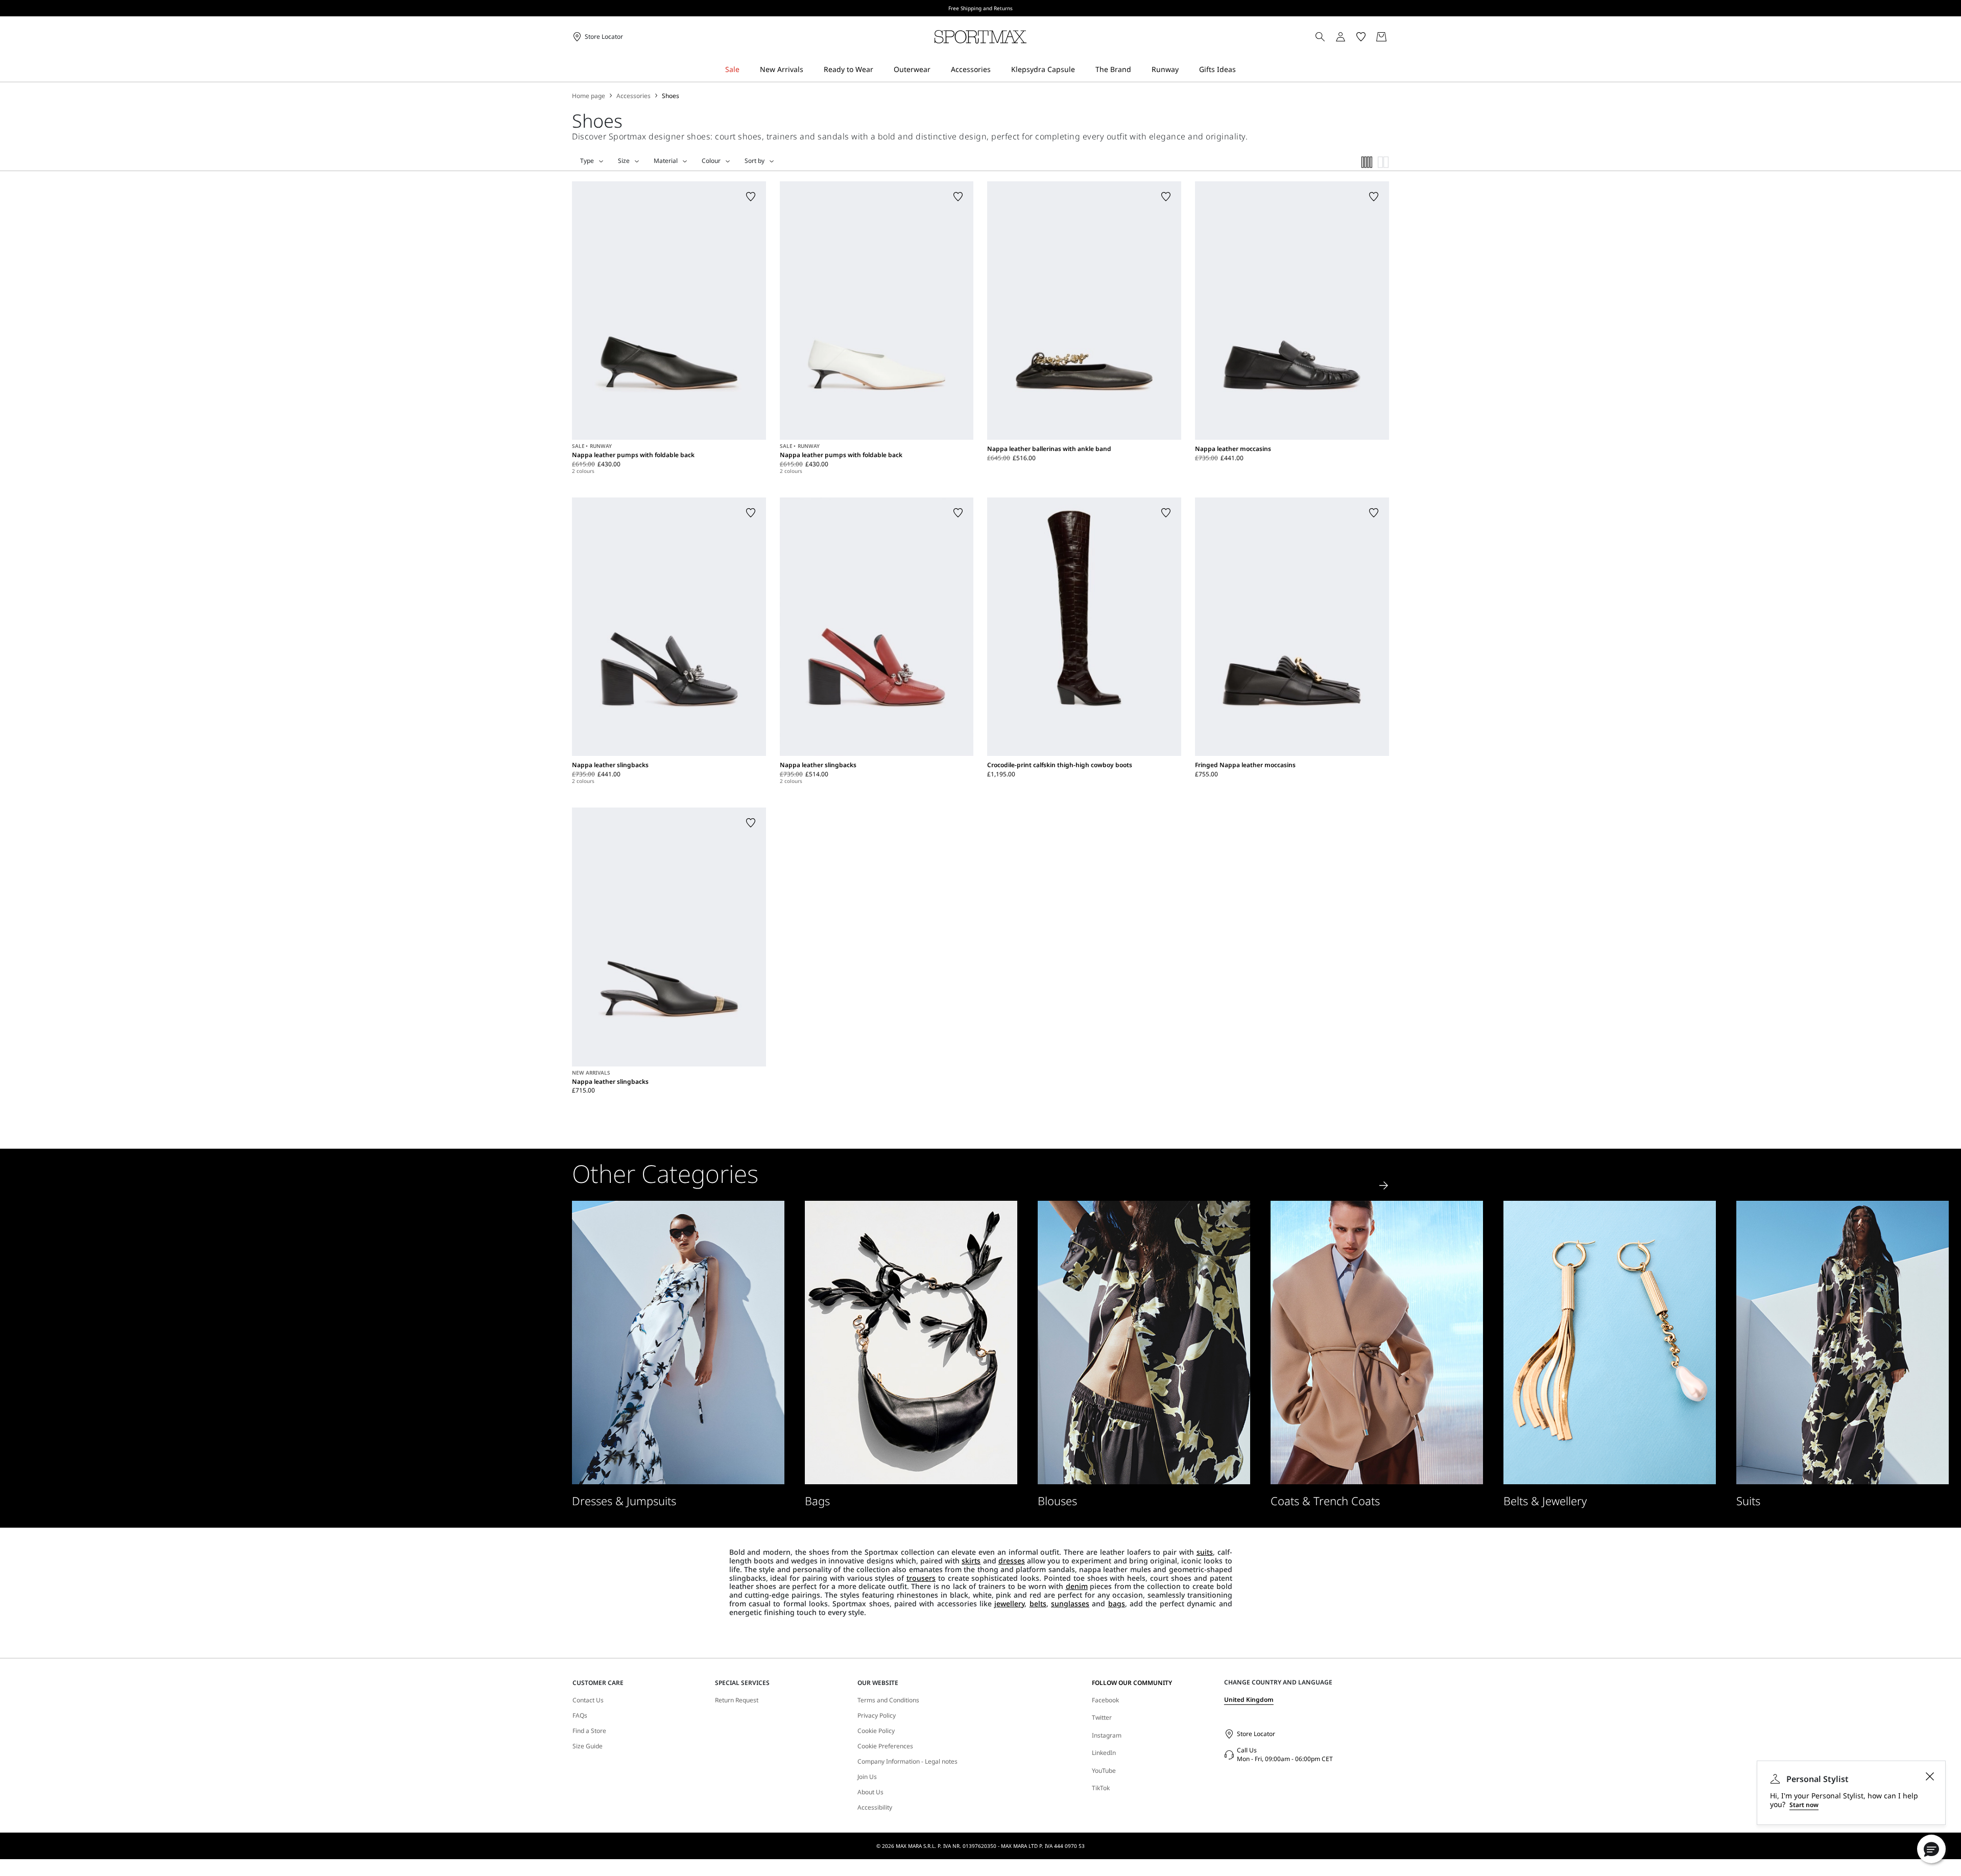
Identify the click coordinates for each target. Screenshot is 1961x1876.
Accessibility (875, 1808)
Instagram (1107, 1735)
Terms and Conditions (888, 1700)
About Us (870, 1792)
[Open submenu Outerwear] (937, 70)
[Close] (1930, 1776)
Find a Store (589, 1731)
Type (587, 161)
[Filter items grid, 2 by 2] (1383, 162)
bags (1117, 1604)
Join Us (867, 1777)
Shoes (671, 96)
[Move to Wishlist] (751, 197)
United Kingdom (1249, 1700)
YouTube (1104, 1771)
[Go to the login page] (1341, 37)
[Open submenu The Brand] (1138, 70)
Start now (1804, 1805)
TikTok (1101, 1788)
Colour (711, 161)
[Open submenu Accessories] (997, 70)
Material (666, 161)
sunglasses (1070, 1604)
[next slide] (1384, 1185)
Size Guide (588, 1746)
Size (624, 161)
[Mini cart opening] (1393, 37)
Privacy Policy (877, 1716)
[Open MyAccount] (1350, 37)
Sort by (755, 161)
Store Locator (1256, 1734)
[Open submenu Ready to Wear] (880, 70)
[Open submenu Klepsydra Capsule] (1082, 70)
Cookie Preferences (885, 1746)
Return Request (737, 1700)
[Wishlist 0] (1361, 37)
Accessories (633, 96)
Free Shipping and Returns (980, 8)
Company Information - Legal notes (907, 1762)
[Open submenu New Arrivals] (810, 70)
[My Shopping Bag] (1381, 37)
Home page (589, 96)
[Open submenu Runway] (1185, 70)
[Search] (1320, 37)
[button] (1931, 1849)
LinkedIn (1104, 1753)
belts (1038, 1604)
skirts (971, 1561)
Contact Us (588, 1700)
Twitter (1102, 1717)
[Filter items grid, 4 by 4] (1367, 162)
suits (1205, 1552)
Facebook (1105, 1700)
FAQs (580, 1716)
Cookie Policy (876, 1731)
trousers (921, 1578)
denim (1077, 1586)
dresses (1012, 1561)
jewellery (1009, 1604)
